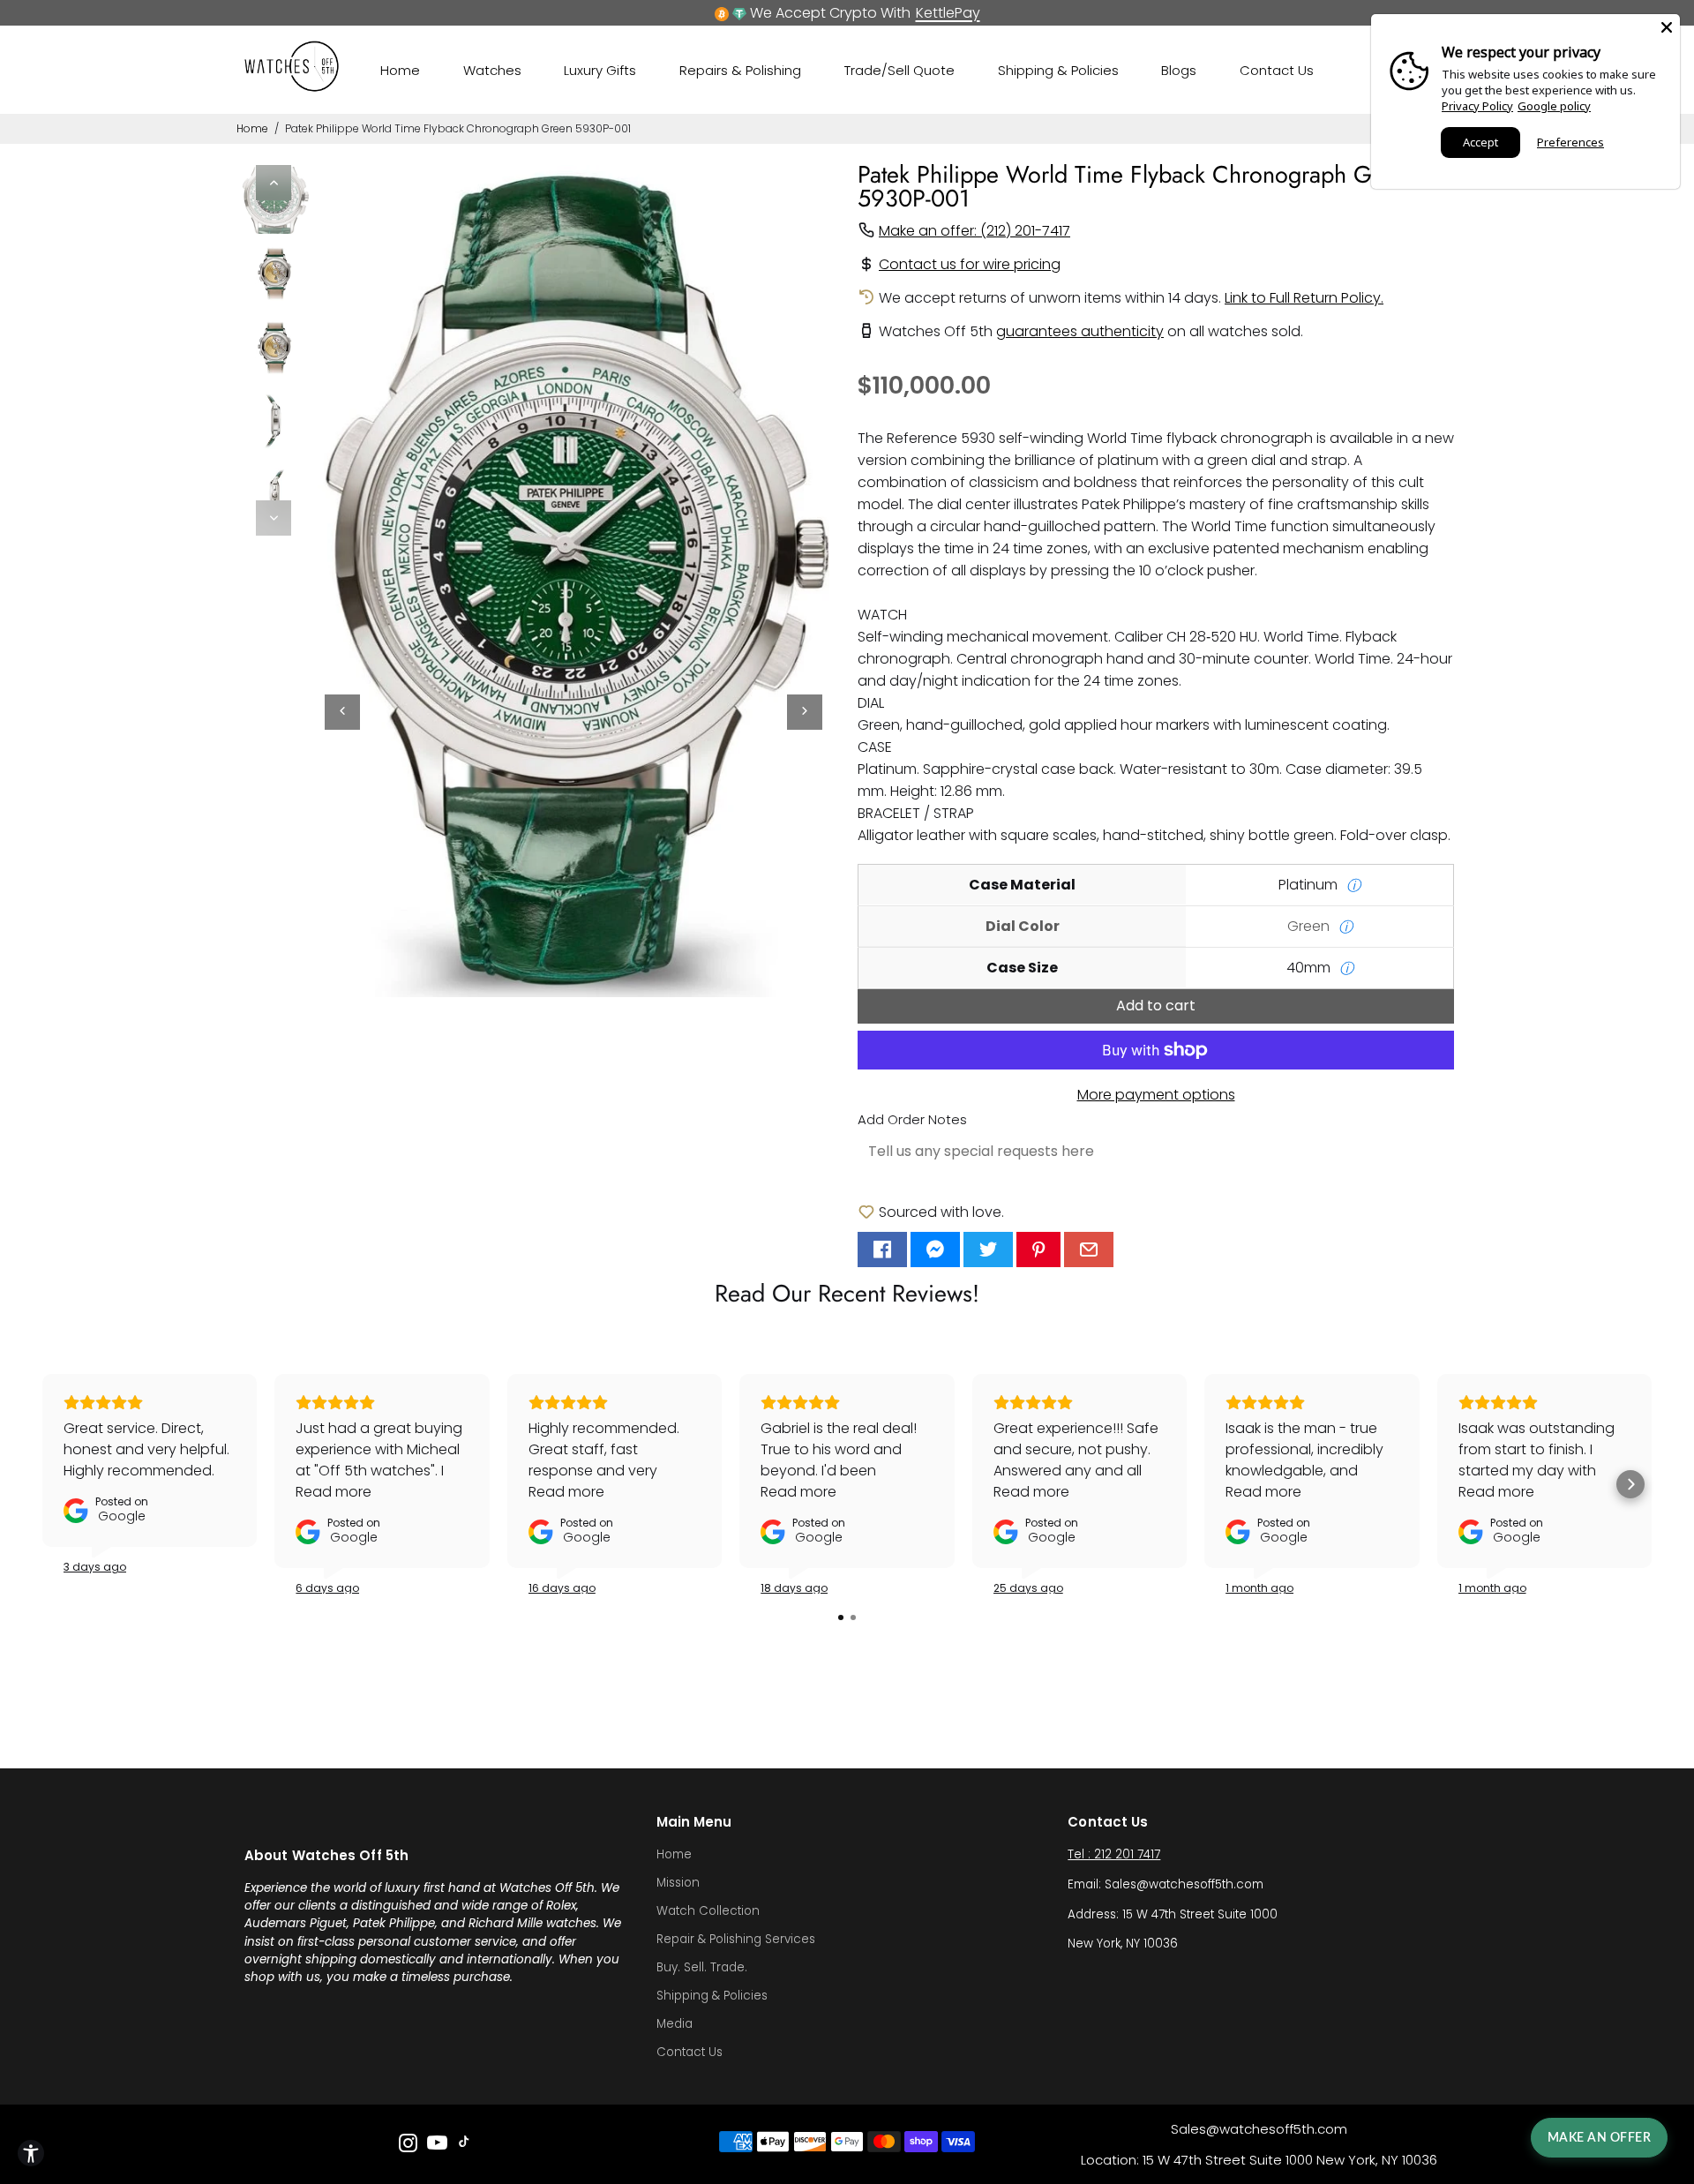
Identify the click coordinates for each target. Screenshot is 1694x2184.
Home (400, 70)
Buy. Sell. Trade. (702, 1967)
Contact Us (1277, 70)
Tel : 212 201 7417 (1114, 1854)
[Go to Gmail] (1089, 1250)
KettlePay (948, 13)
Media (675, 2024)
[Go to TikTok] (464, 2146)
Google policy (1554, 106)
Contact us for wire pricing (970, 264)
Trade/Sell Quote (899, 70)
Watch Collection (708, 1911)
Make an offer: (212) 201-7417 (974, 231)
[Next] (274, 518)
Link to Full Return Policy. (1304, 298)
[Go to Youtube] (437, 2146)
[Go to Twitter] (988, 1250)
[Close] (1667, 27)
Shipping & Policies (1058, 70)
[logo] (292, 88)
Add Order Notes (912, 1119)
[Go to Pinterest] (1038, 1250)
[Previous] (274, 183)
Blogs (1179, 70)
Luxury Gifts (600, 70)
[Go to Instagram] (408, 2146)
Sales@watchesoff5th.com (1259, 2129)
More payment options (1156, 1095)
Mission (678, 1883)
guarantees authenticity (1080, 331)
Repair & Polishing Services (736, 1939)
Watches (492, 70)
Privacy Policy (1477, 106)
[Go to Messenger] (935, 1250)
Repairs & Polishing (740, 70)
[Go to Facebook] (882, 1250)
